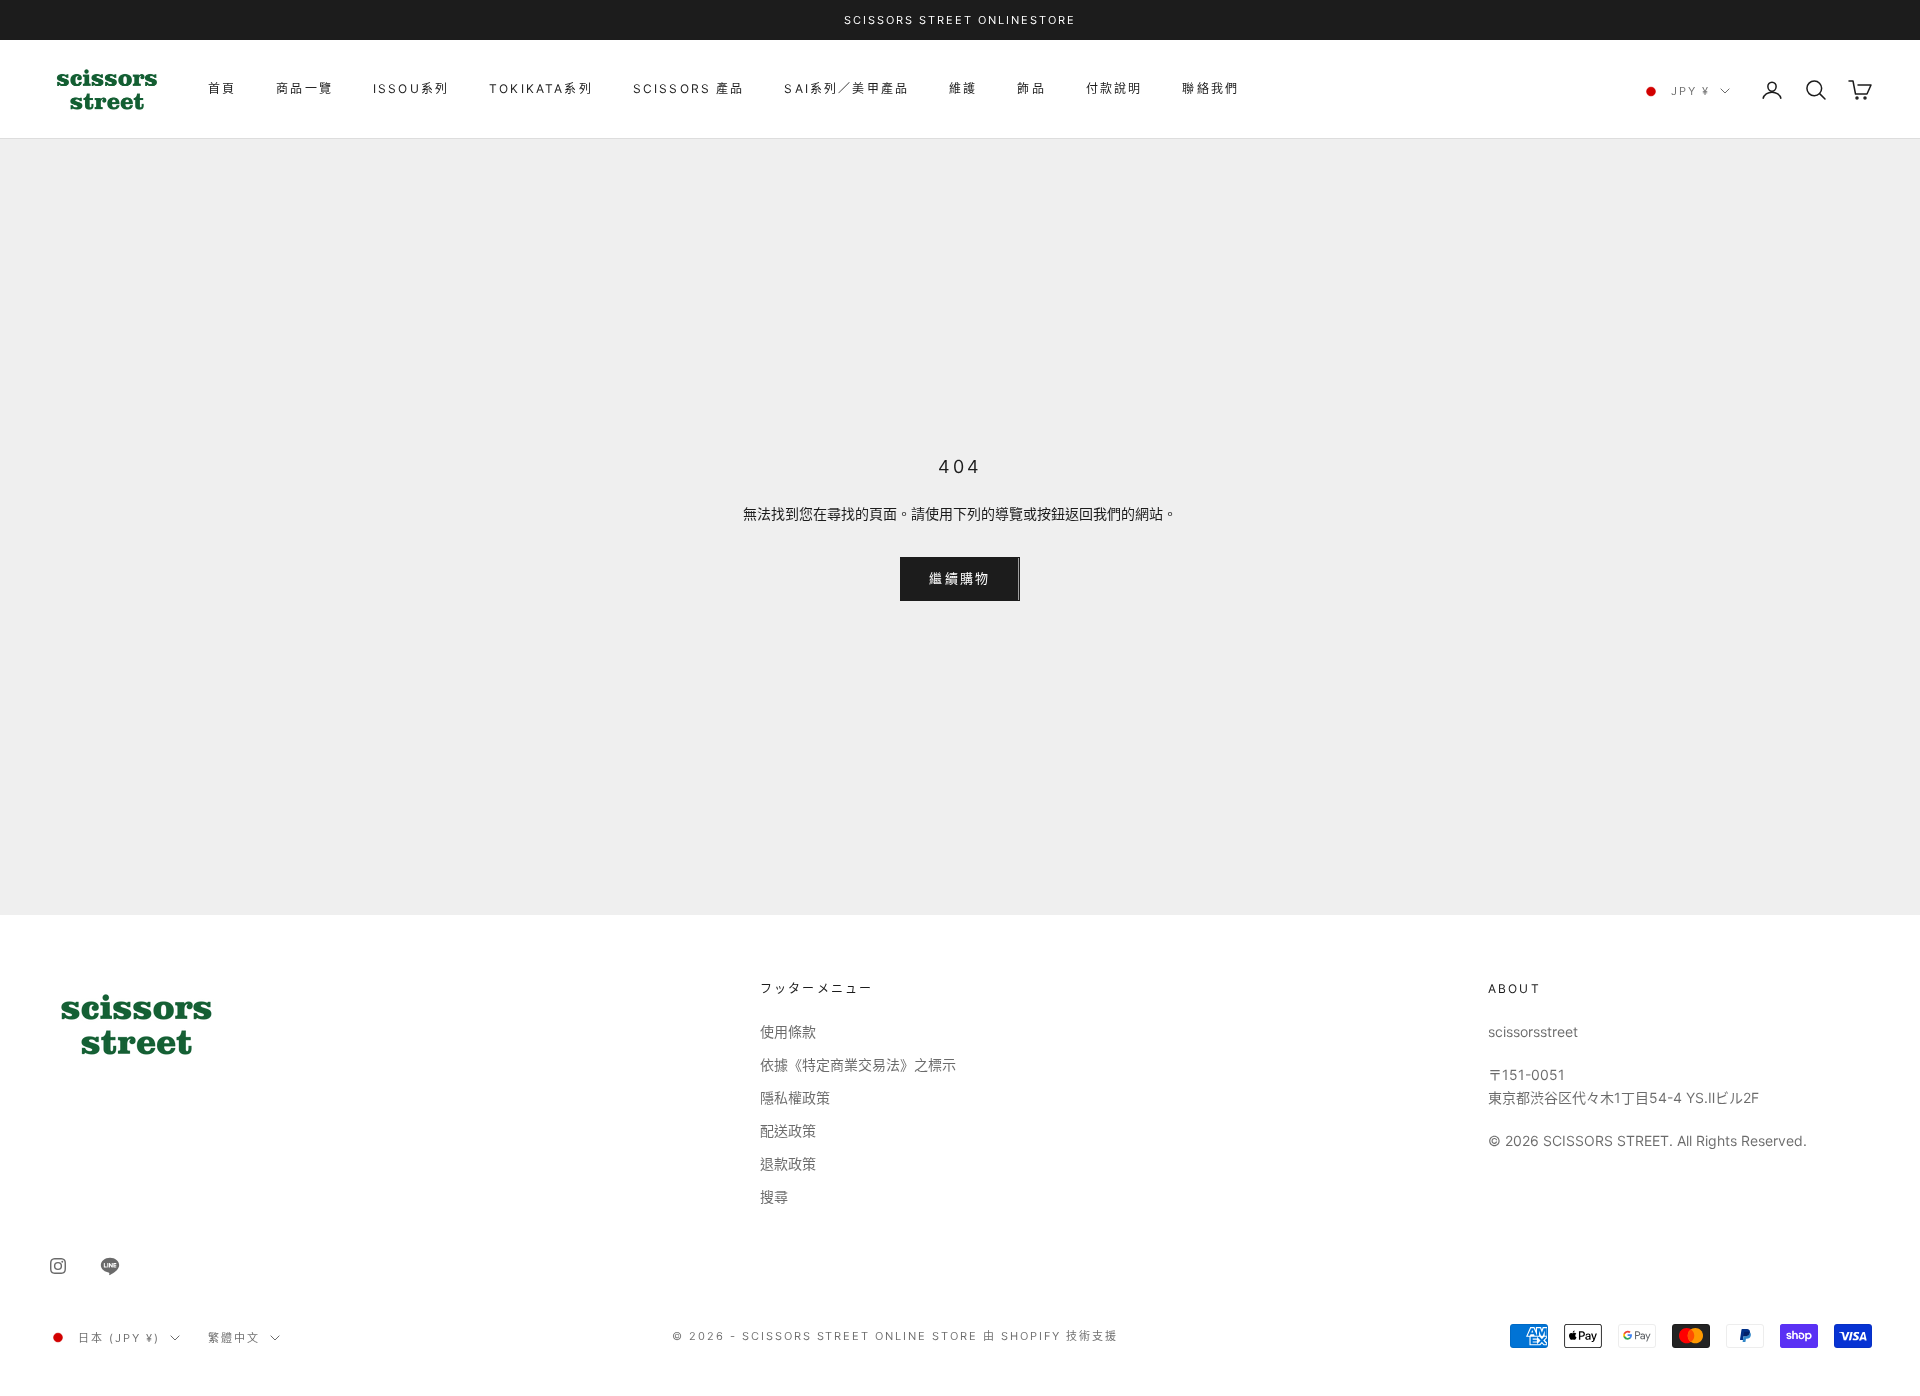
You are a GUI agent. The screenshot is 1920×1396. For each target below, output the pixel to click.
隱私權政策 (795, 1097)
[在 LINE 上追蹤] (110, 1266)
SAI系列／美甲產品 (846, 88)
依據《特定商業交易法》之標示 (858, 1064)
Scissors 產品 (689, 88)
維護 (963, 88)
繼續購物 (959, 578)
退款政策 (788, 1163)
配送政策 (788, 1130)
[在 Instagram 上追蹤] (58, 1266)
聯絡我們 (1210, 88)
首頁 (222, 88)
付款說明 (1114, 88)
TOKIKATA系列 (541, 88)
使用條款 (788, 1031)
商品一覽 (304, 88)
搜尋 (774, 1196)
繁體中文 (234, 1338)
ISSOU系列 (411, 88)
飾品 (1031, 88)
